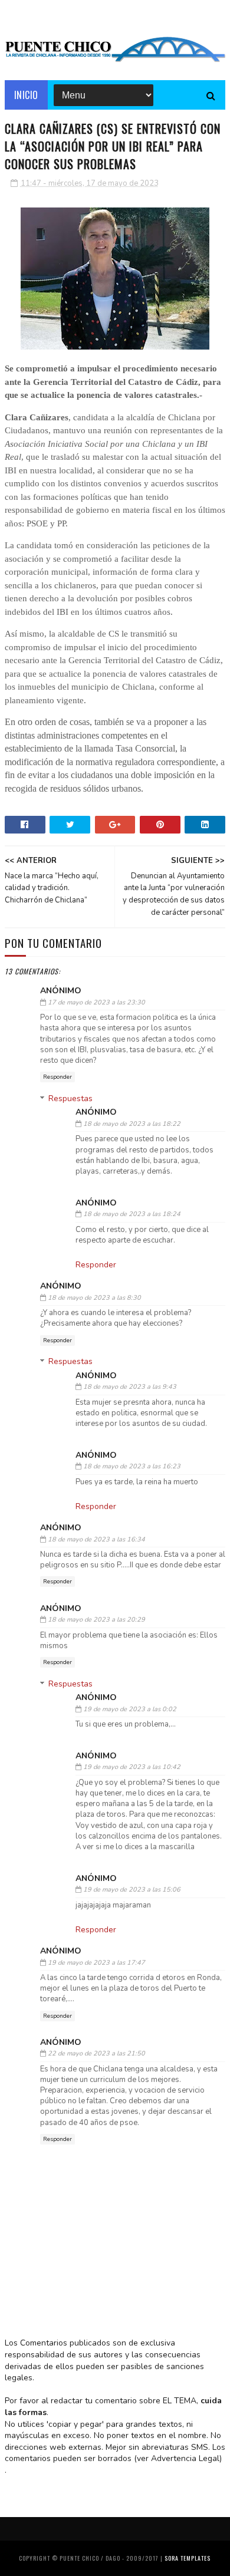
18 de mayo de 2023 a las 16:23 (132, 1466)
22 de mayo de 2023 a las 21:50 (96, 2053)
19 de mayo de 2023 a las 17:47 (96, 1963)
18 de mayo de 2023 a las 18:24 (132, 1214)
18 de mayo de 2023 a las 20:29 (96, 1620)
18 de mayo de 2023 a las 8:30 (94, 1298)
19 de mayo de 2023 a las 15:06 (132, 1890)
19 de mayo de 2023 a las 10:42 (132, 1767)
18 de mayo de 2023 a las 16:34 (96, 1539)
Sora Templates (188, 2558)
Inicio (26, 95)
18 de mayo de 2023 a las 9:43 (130, 1387)
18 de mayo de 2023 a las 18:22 (132, 1124)
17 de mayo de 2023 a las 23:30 (96, 1002)
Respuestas (70, 1098)
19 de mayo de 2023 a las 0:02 (130, 1709)
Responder (57, 1077)
